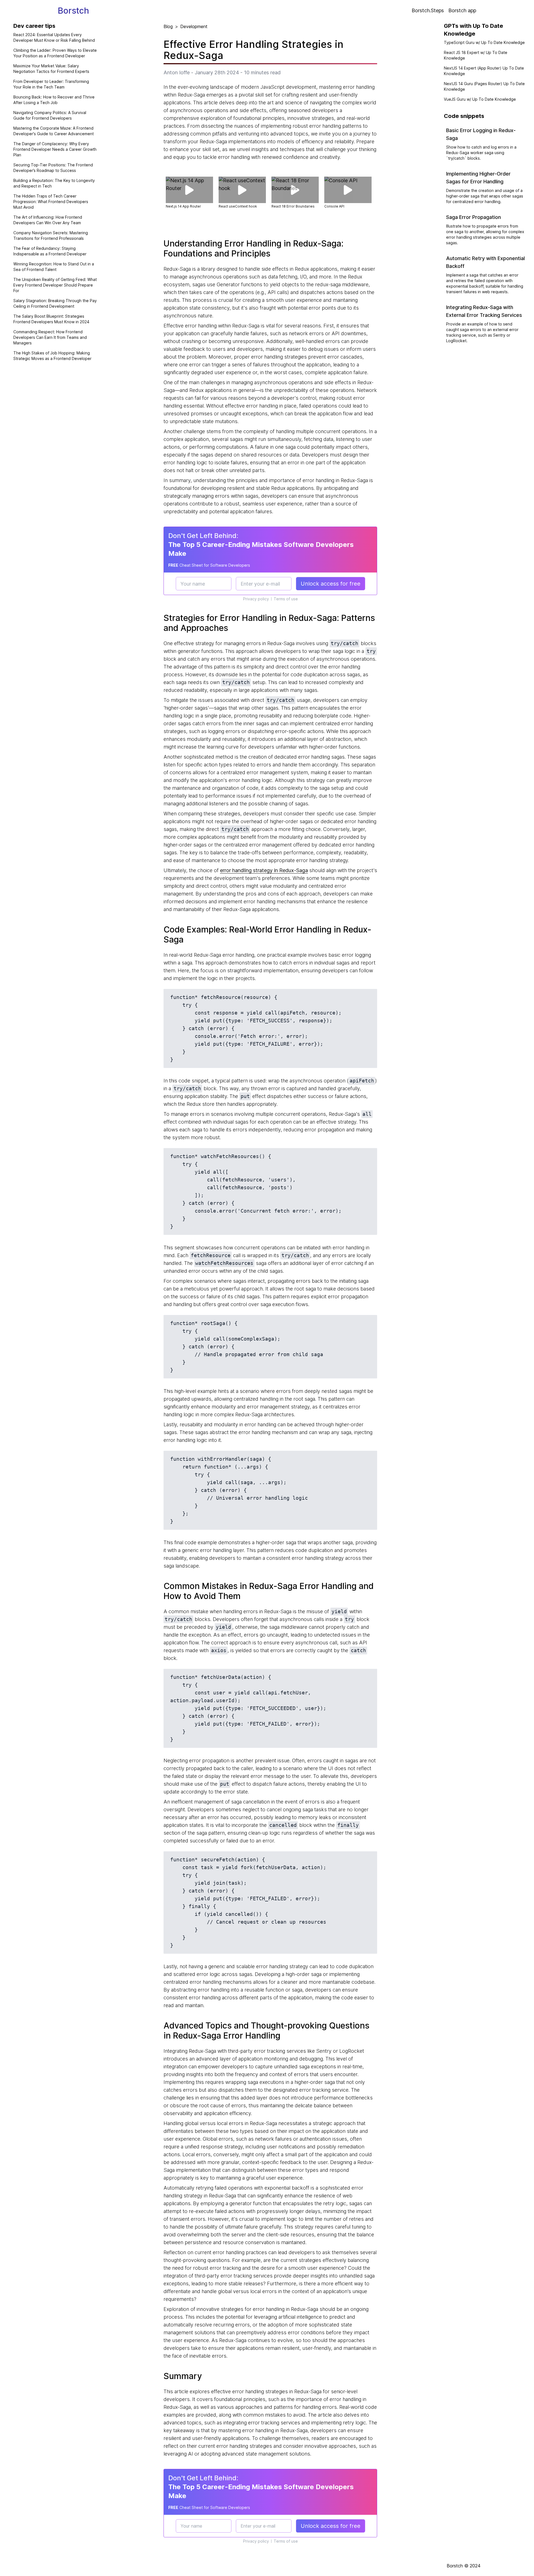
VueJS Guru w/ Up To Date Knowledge (480, 99)
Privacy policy (256, 599)
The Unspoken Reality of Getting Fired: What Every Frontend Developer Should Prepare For (55, 285)
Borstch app (462, 10)
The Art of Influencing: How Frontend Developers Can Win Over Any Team (48, 220)
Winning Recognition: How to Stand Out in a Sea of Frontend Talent (54, 267)
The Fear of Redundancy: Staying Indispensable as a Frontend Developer (50, 251)
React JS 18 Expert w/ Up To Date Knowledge (476, 55)
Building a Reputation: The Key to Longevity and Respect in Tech (54, 183)
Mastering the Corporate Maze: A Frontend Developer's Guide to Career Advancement (54, 131)
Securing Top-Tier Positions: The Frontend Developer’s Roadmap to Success (53, 168)
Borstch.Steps (428, 10)
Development (194, 26)
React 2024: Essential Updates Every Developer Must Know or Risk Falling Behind (54, 37)
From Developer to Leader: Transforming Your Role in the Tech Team (51, 84)
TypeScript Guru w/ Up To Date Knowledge (484, 42)
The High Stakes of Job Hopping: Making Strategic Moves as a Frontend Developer (52, 356)
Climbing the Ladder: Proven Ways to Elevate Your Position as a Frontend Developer (55, 53)
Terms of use (286, 599)
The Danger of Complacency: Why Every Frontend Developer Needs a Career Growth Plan (55, 149)
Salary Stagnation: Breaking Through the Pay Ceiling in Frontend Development (55, 303)
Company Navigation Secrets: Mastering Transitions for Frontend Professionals (51, 235)
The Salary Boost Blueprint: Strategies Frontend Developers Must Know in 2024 (51, 319)
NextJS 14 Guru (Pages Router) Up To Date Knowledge (484, 86)
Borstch (73, 11)
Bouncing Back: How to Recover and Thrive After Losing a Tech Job (54, 100)
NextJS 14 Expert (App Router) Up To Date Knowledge (484, 71)
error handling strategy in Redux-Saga (264, 870)
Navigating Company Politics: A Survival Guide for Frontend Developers (50, 115)
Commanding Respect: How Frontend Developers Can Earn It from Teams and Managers (50, 337)
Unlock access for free (331, 584)
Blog (168, 26)
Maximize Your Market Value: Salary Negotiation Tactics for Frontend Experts (51, 69)
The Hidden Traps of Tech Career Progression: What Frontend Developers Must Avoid (51, 202)
